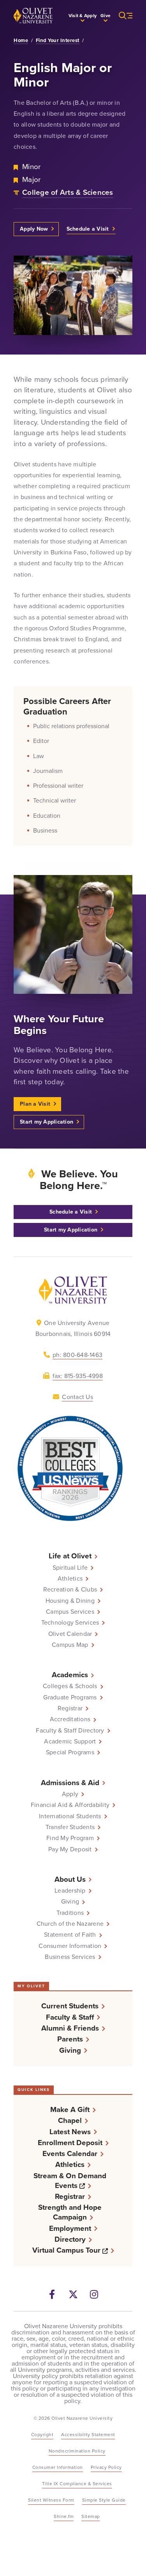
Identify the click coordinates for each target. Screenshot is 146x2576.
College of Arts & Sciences (68, 192)
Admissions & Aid (70, 1783)
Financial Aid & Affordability (70, 1805)
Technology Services (70, 1623)
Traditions (70, 1913)
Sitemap (91, 2516)
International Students (70, 1816)
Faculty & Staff (70, 2017)
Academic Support (70, 1741)
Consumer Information (70, 1946)
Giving (70, 1902)
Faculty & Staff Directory (70, 1731)
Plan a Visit (35, 1104)
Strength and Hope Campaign (70, 2212)
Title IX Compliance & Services (77, 2484)
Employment (70, 2228)
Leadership (70, 1891)
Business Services (70, 1957)
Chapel (70, 2120)
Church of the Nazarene (70, 1924)
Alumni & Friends (70, 2028)
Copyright (42, 2435)
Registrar (70, 1708)
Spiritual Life (70, 1568)
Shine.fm (64, 2516)
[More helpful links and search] (121, 16)
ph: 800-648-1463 (77, 1355)
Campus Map (70, 1645)
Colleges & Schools (70, 1686)
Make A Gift (70, 2109)
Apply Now (34, 229)
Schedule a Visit (88, 229)
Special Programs (70, 1752)
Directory (70, 2239)
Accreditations (70, 1719)
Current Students (70, 2006)
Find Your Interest (58, 41)
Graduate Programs (70, 1697)
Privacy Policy (106, 2467)
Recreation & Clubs (70, 1590)
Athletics (70, 1579)
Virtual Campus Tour (73, 2250)
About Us (70, 1879)
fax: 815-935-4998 (78, 1376)
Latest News (70, 2132)
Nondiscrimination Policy (77, 2451)
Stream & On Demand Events (78, 2181)
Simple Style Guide (104, 2500)
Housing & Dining (70, 1601)
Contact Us (77, 1397)
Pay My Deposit (70, 1849)
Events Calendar (70, 2153)
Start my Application (47, 1122)
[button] (83, 16)
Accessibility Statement (88, 2435)
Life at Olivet (70, 1556)
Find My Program (70, 1838)
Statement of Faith (70, 1935)
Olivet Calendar (70, 1634)
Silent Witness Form (51, 2500)
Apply (70, 1794)
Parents (70, 2039)
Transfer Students (70, 1827)
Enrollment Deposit (70, 2143)
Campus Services (70, 1612)
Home (21, 41)
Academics (70, 1675)
